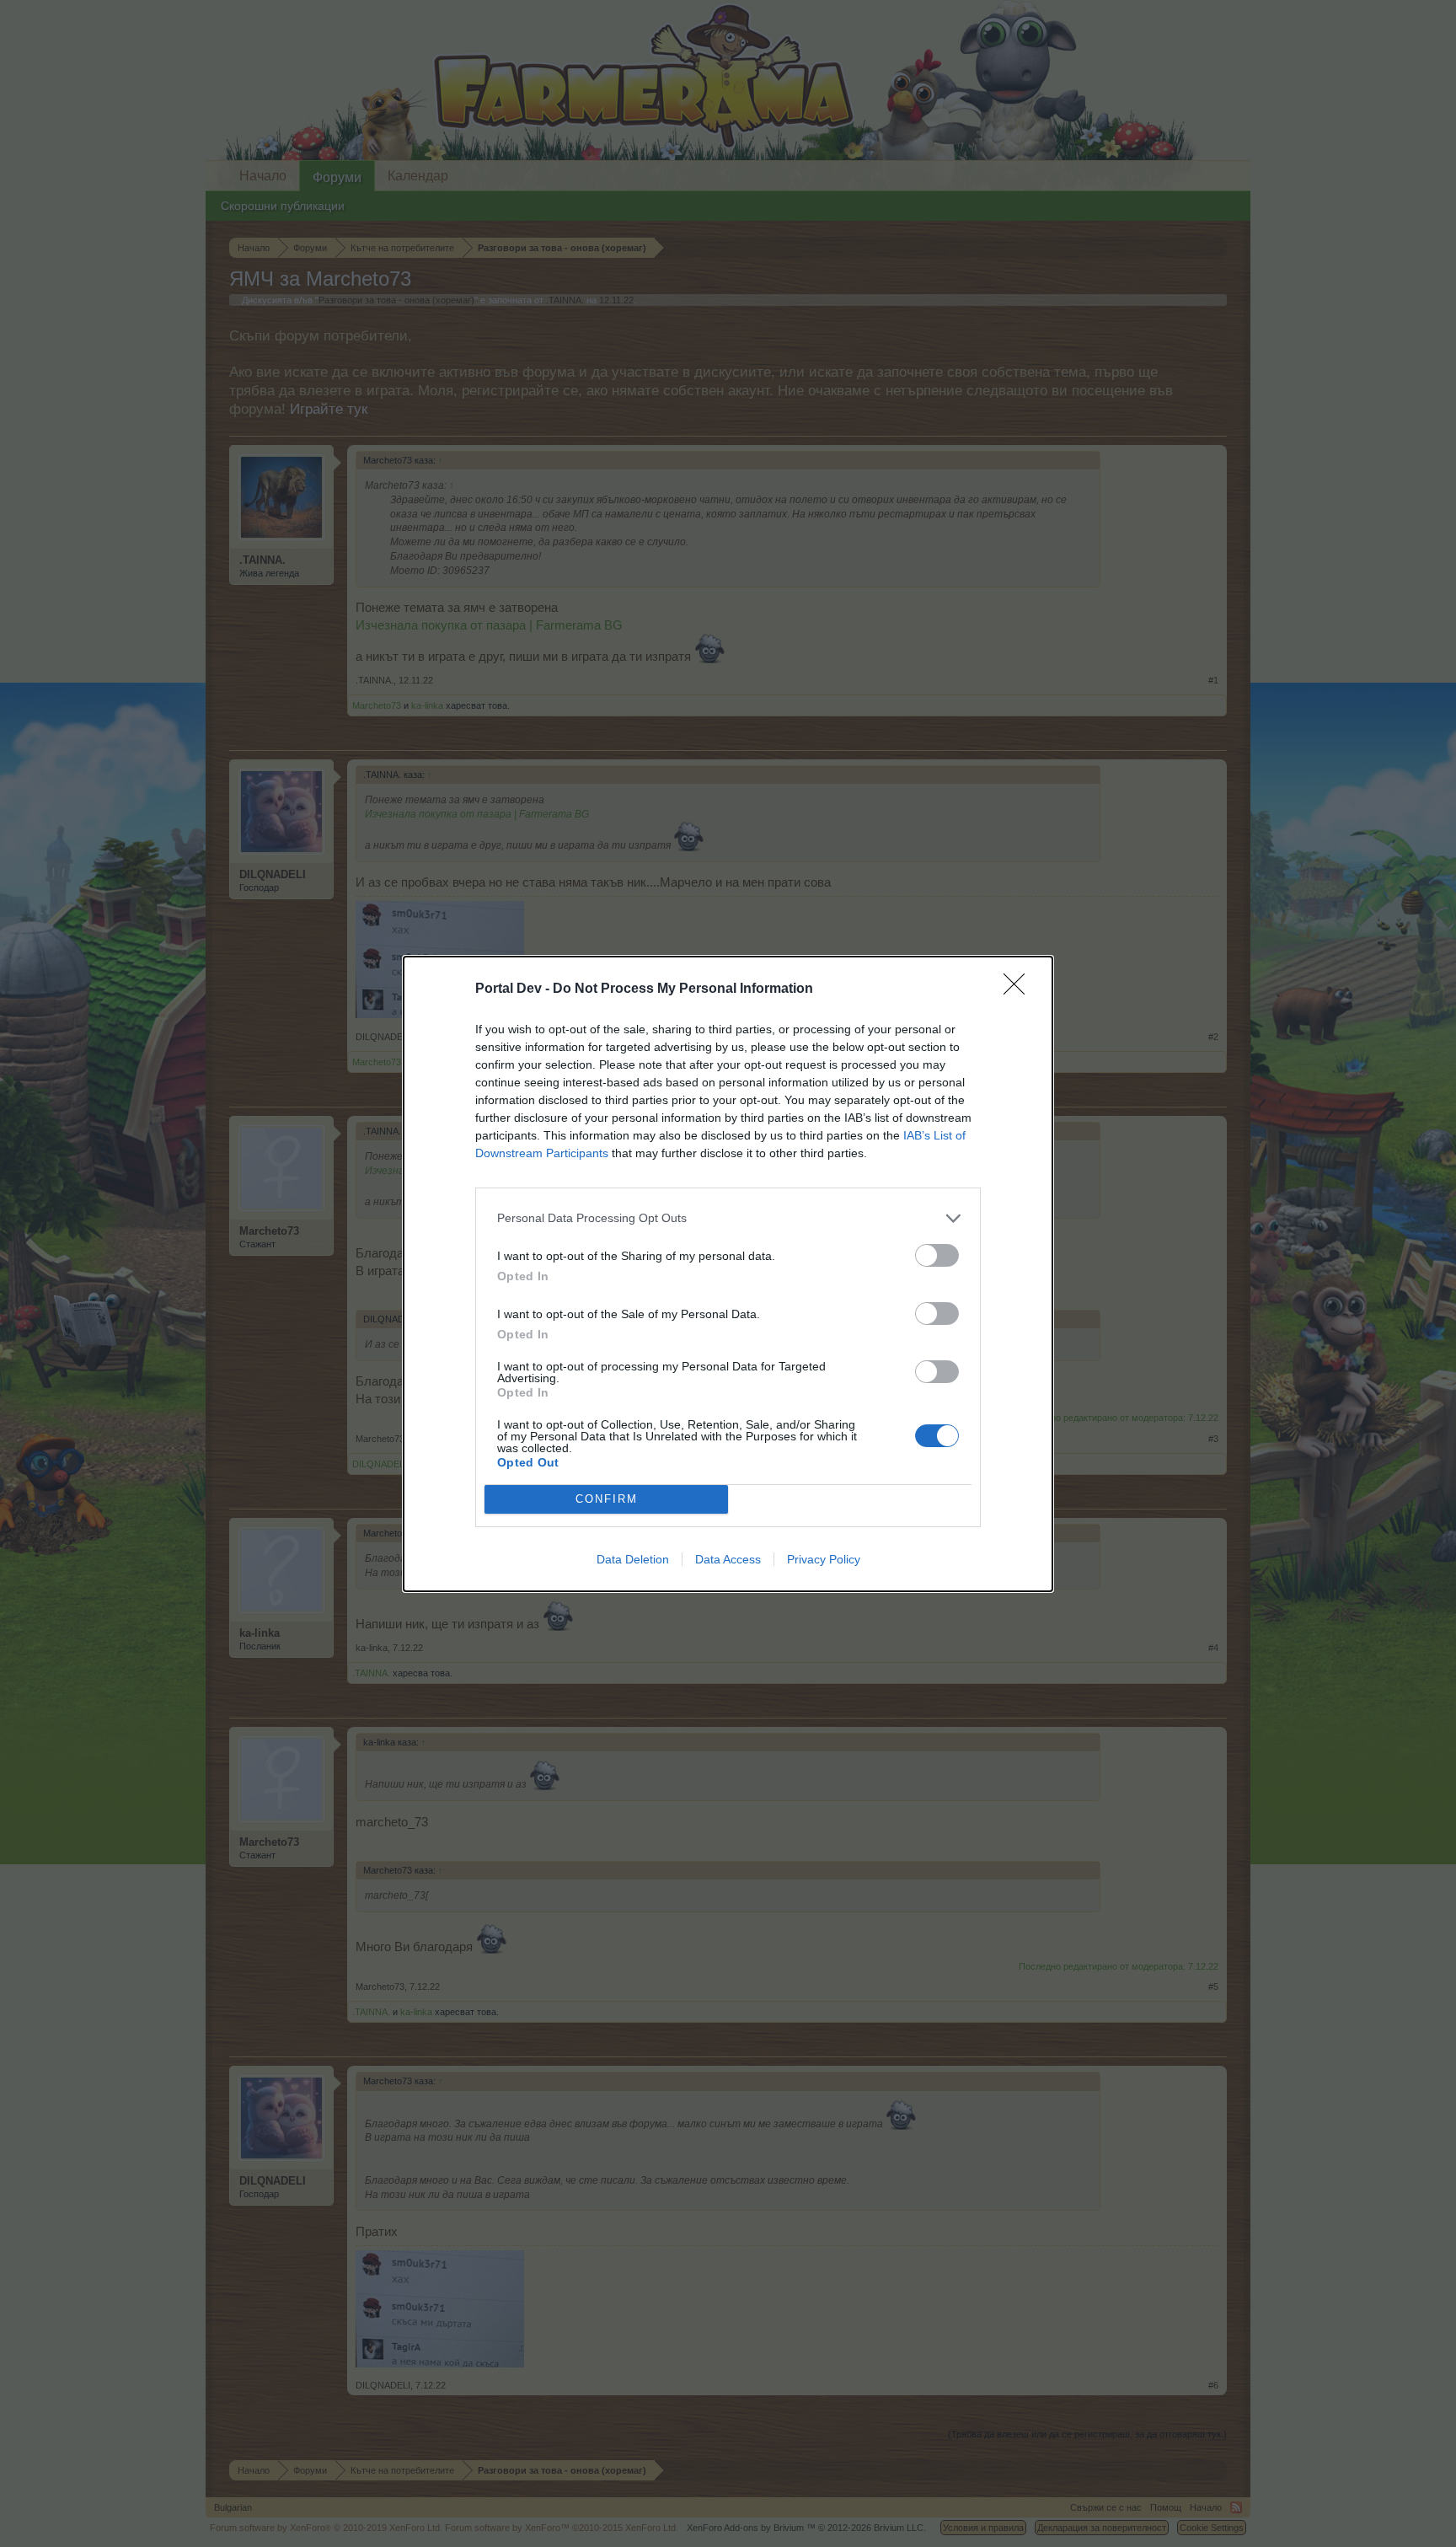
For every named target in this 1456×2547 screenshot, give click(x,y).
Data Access (728, 1559)
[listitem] (728, 1218)
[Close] (1020, 989)
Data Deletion (633, 1559)
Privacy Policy (824, 1559)
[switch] (937, 1255)
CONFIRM (607, 1499)
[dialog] (728, 1274)
